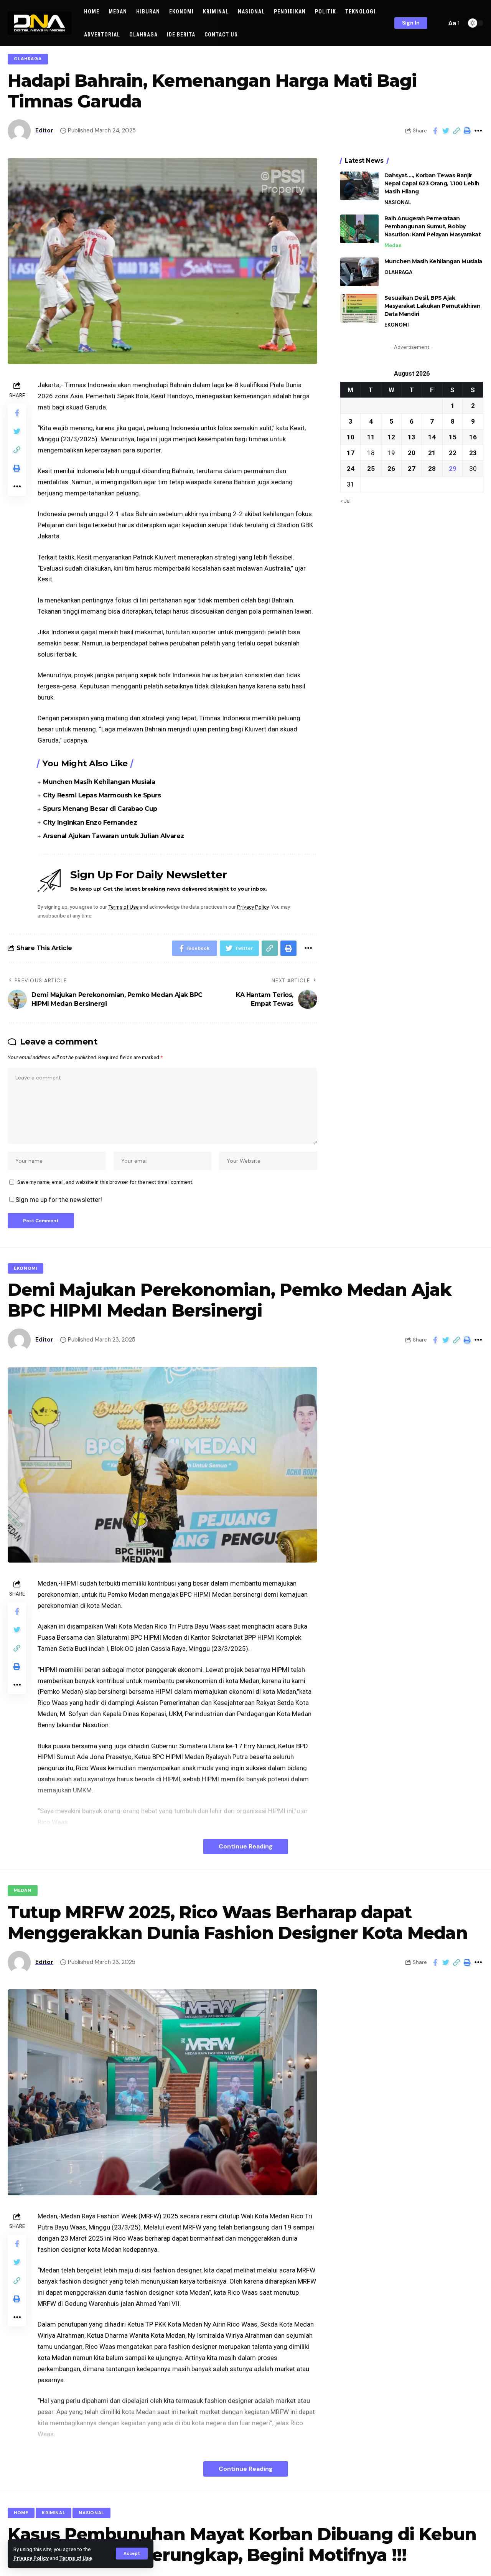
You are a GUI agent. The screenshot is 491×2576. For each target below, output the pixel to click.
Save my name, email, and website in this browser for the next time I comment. (105, 1182)
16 (473, 437)
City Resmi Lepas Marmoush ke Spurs (102, 795)
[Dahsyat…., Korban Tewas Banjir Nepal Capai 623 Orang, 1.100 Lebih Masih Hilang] (359, 186)
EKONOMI (397, 325)
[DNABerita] (40, 23)
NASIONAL (398, 202)
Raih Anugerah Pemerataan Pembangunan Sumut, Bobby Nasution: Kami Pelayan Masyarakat (433, 226)
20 (412, 452)
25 (371, 468)
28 (432, 468)
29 (453, 468)
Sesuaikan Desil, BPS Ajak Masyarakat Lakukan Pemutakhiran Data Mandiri (433, 306)
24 (351, 468)
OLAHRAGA (28, 59)
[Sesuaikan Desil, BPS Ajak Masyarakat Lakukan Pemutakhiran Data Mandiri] (359, 308)
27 (412, 468)
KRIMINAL (54, 2513)
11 (371, 437)
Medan (393, 245)
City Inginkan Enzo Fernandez (90, 823)
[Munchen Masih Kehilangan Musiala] (359, 272)
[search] (439, 23)
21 (432, 452)
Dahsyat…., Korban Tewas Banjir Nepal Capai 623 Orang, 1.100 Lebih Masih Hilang (432, 183)
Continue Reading (246, 1846)
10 (351, 437)
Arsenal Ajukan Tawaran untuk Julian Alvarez (114, 836)
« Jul (345, 500)
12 (391, 437)
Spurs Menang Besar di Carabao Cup (100, 809)
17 (351, 452)
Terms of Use (76, 2558)
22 (453, 452)
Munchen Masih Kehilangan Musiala (99, 782)
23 (473, 452)
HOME (21, 2513)
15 (453, 437)
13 (412, 437)
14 (432, 437)
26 (391, 468)
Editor (44, 130)
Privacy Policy (31, 2558)
